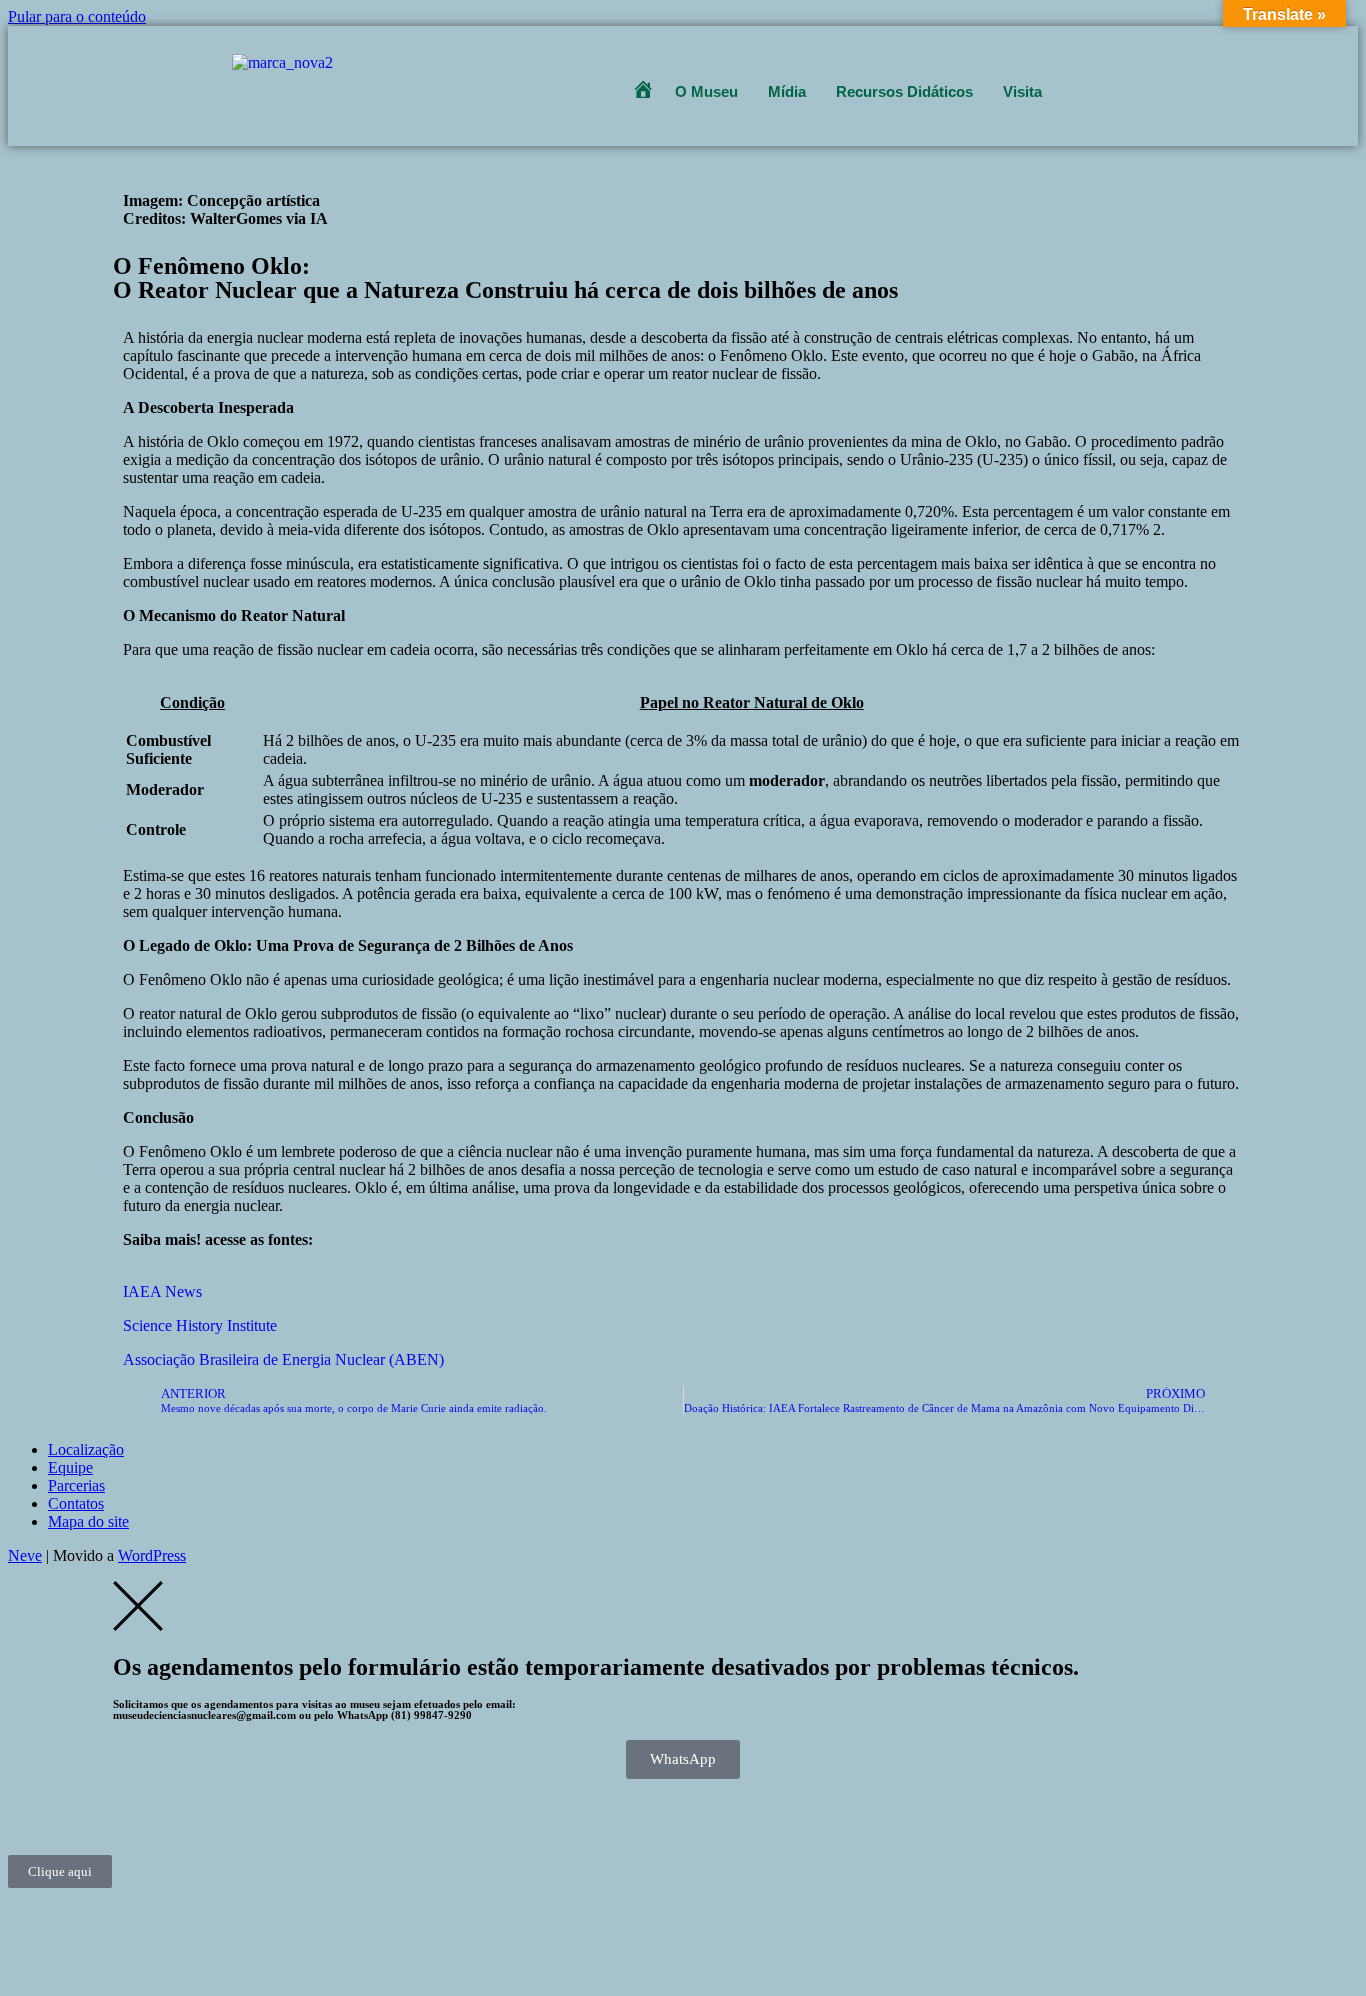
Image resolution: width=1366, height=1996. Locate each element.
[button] (711, 91)
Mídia (787, 91)
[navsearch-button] (1079, 78)
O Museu (706, 91)
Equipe (70, 1467)
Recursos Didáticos (904, 91)
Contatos (76, 1503)
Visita (1022, 91)
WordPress (152, 1555)
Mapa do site (88, 1521)
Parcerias (76, 1485)
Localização (86, 1449)
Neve (25, 1555)
